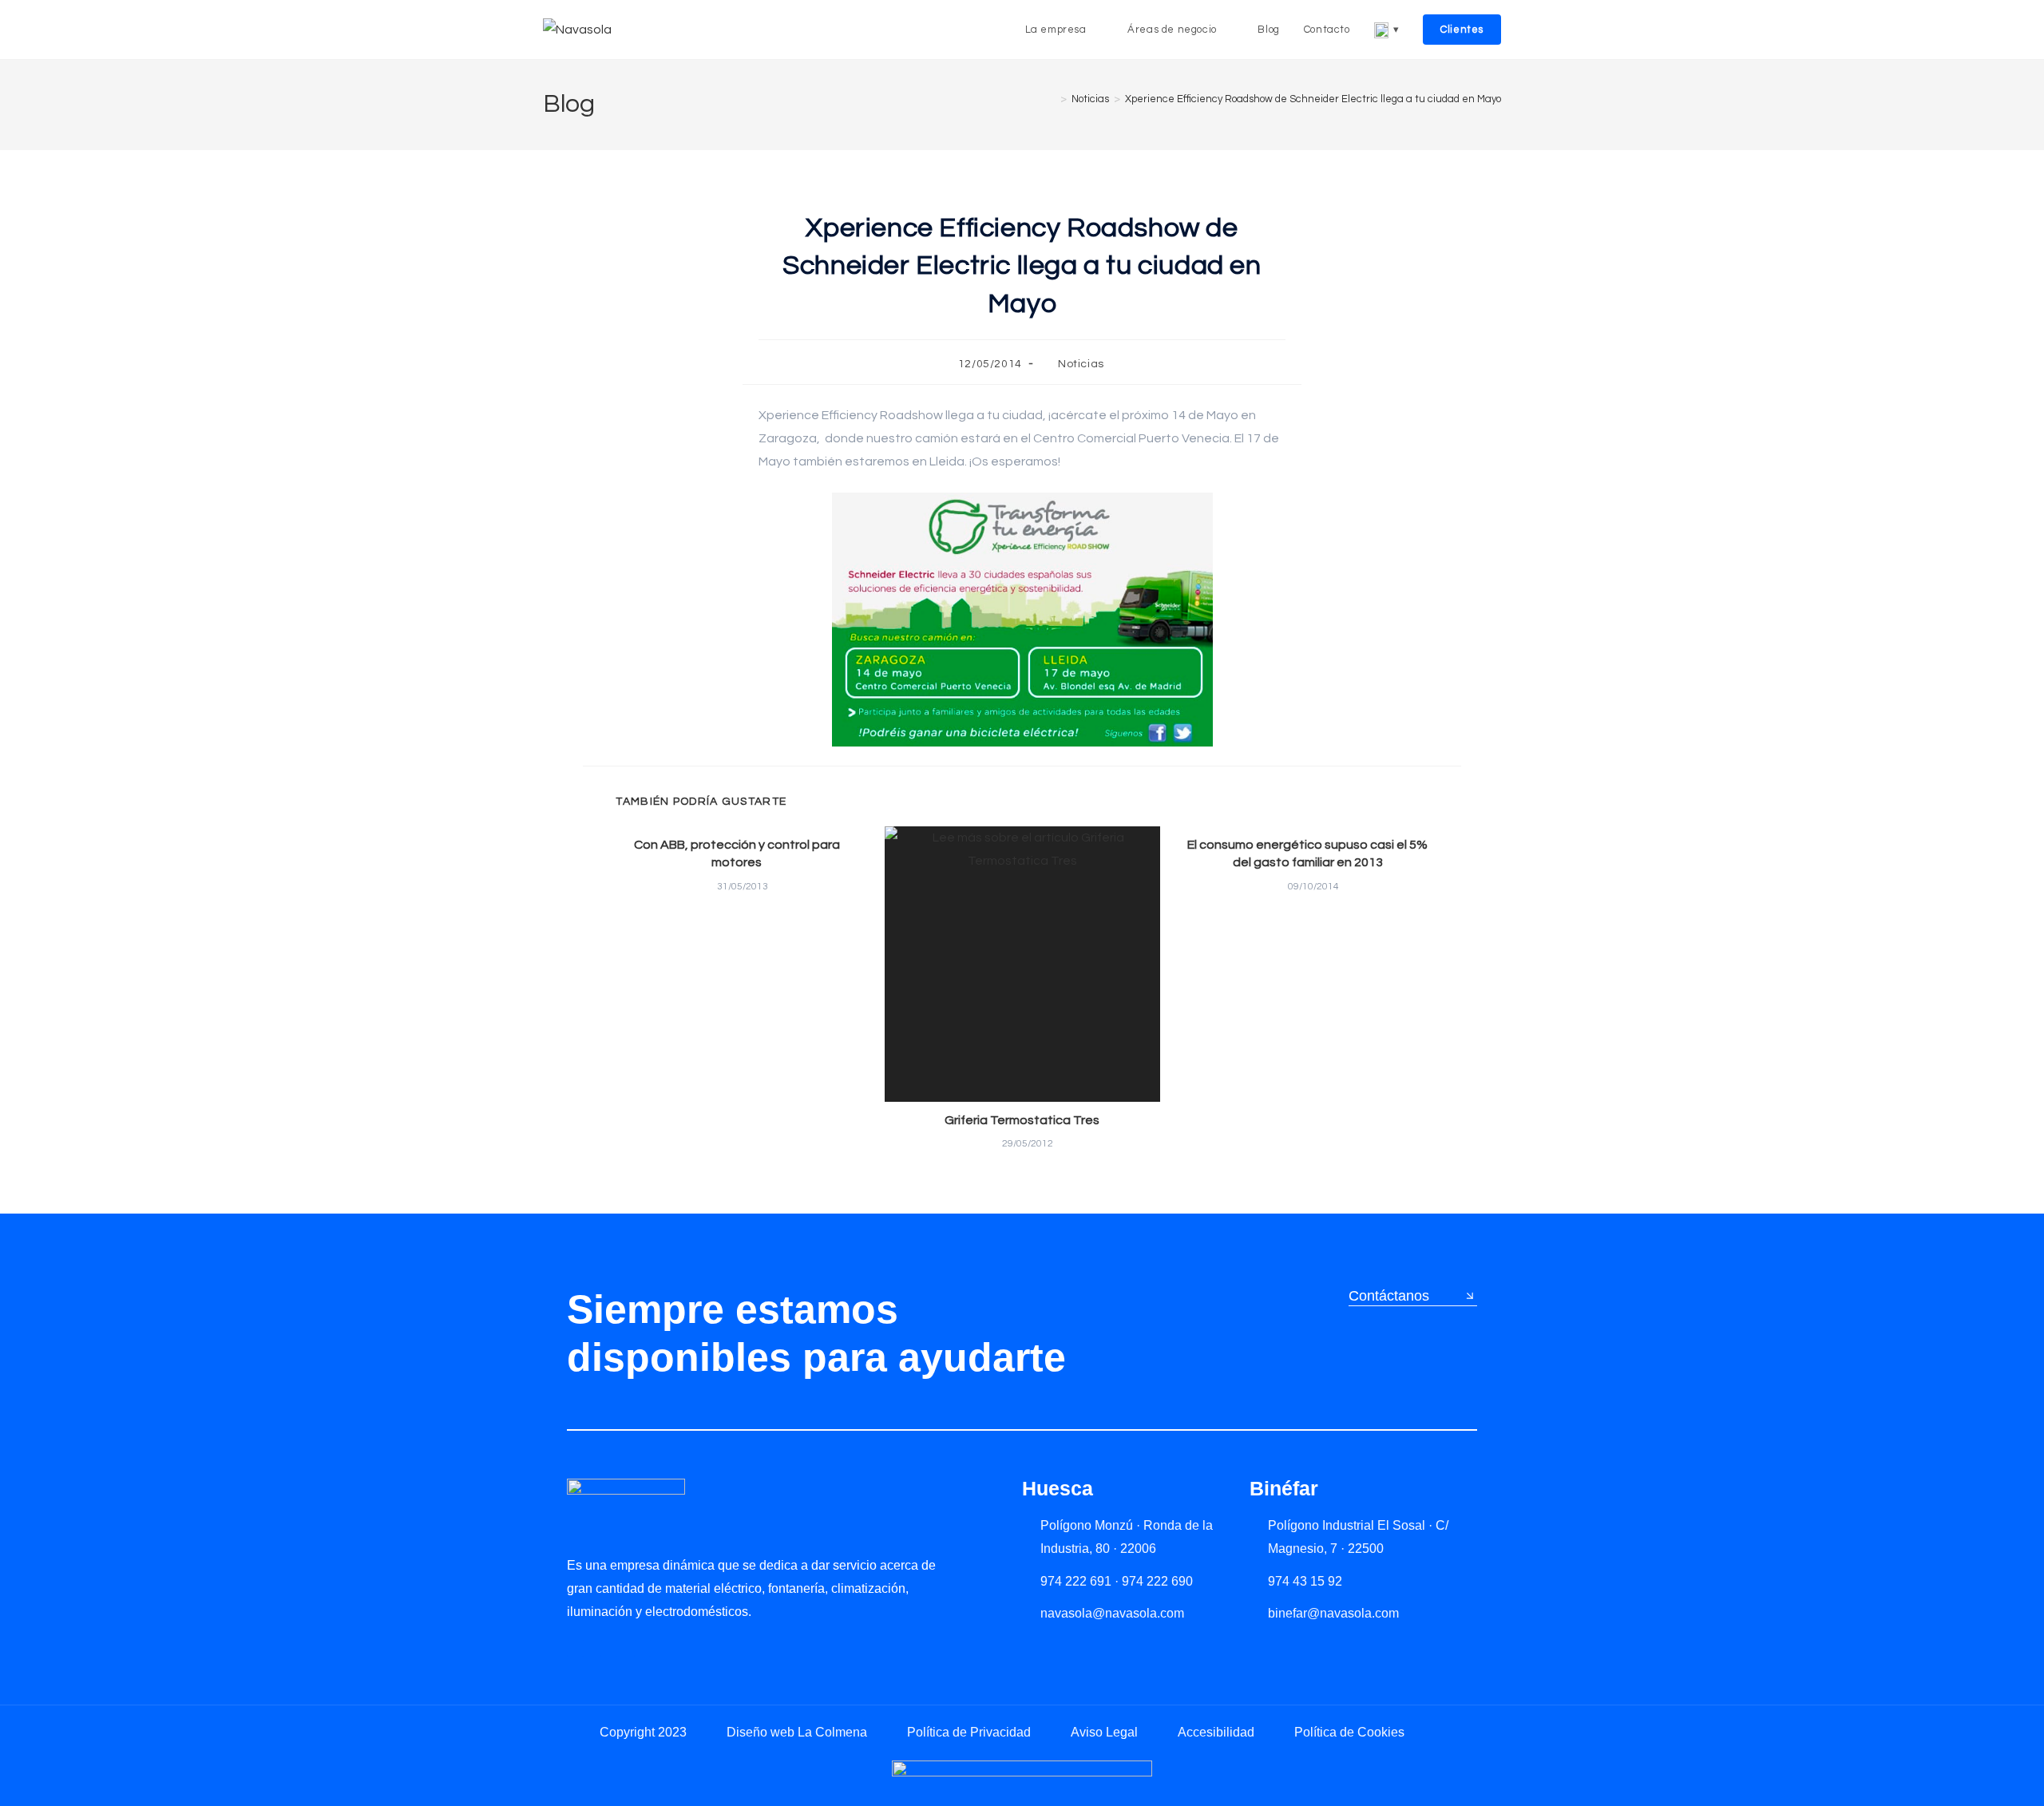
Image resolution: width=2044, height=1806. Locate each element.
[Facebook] (642, 1648)
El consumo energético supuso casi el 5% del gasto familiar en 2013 (1307, 853)
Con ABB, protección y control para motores (737, 853)
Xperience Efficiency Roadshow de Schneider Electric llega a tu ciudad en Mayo (1313, 99)
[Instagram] (609, 1648)
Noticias (1081, 364)
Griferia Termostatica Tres (1022, 1120)
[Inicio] (1052, 99)
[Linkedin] (575, 1648)
